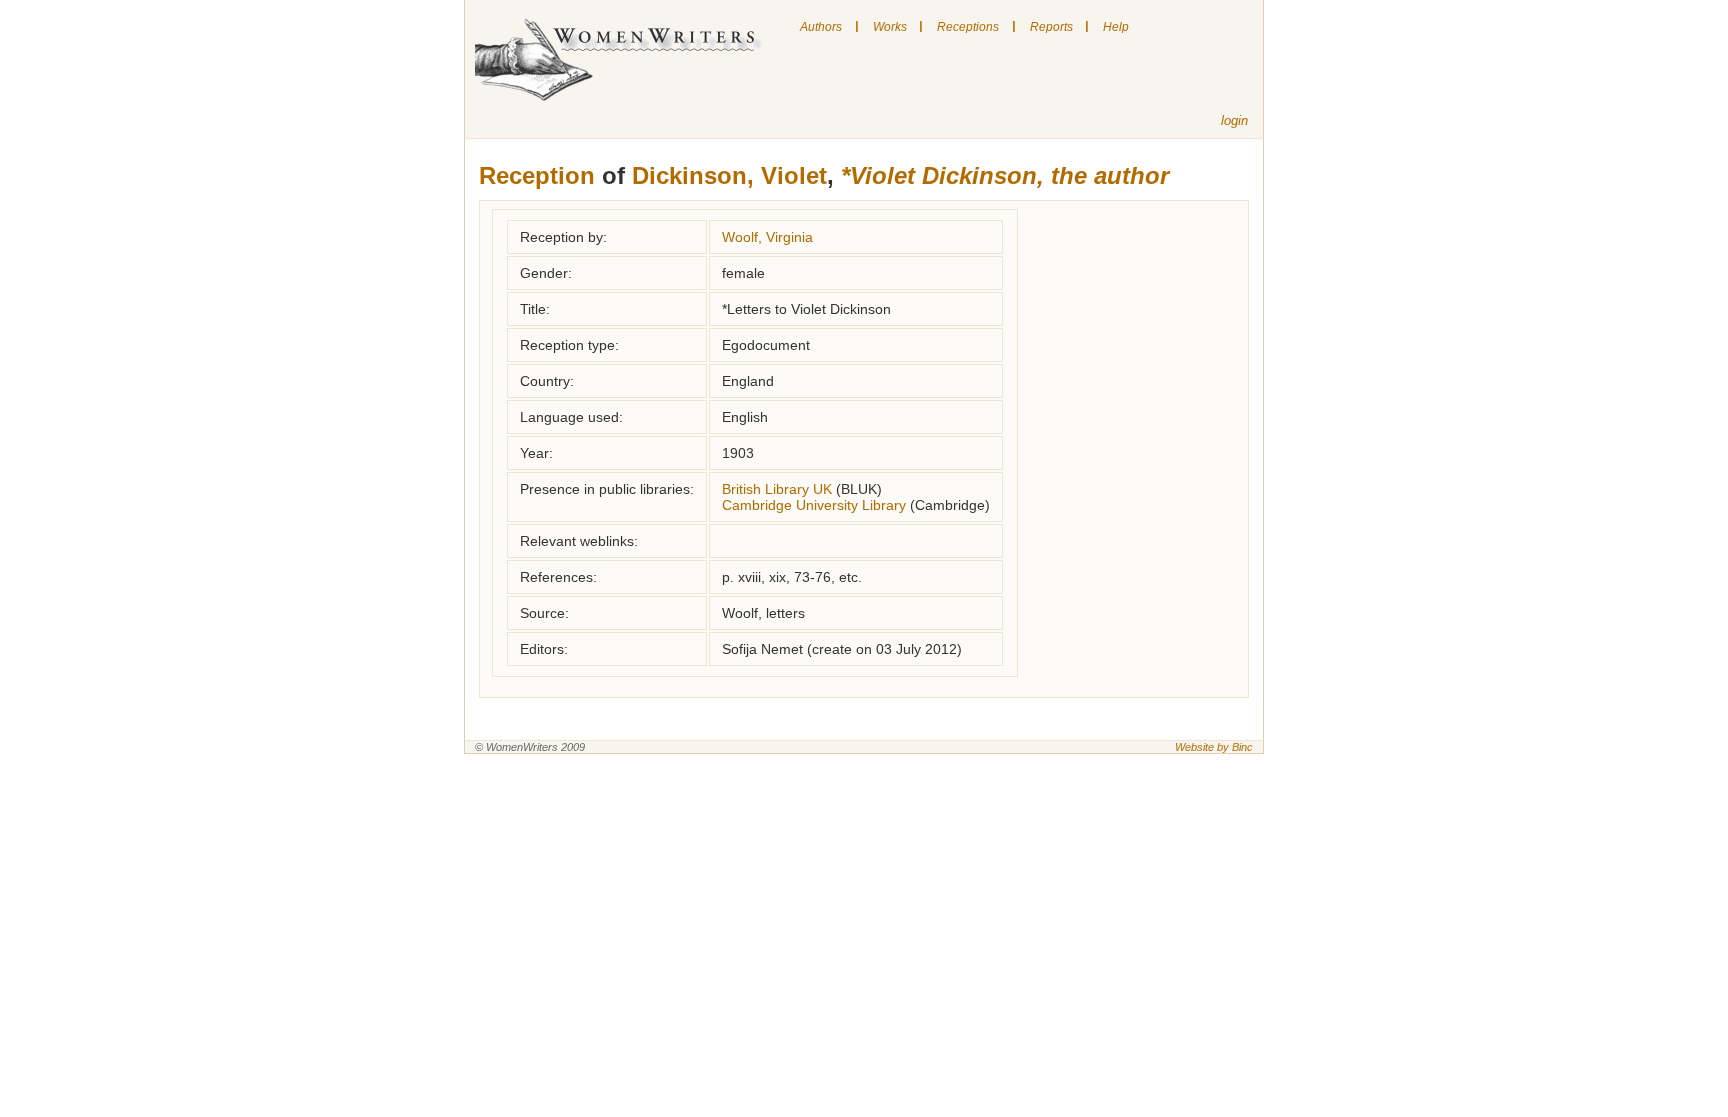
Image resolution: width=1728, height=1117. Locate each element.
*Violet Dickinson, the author (1005, 175)
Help (1116, 27)
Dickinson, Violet (729, 175)
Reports (1051, 27)
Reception (537, 175)
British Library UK (777, 489)
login (1234, 120)
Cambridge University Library (814, 505)
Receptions (968, 27)
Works (890, 27)
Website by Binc (1214, 747)
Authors (821, 27)
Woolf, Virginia (767, 237)
